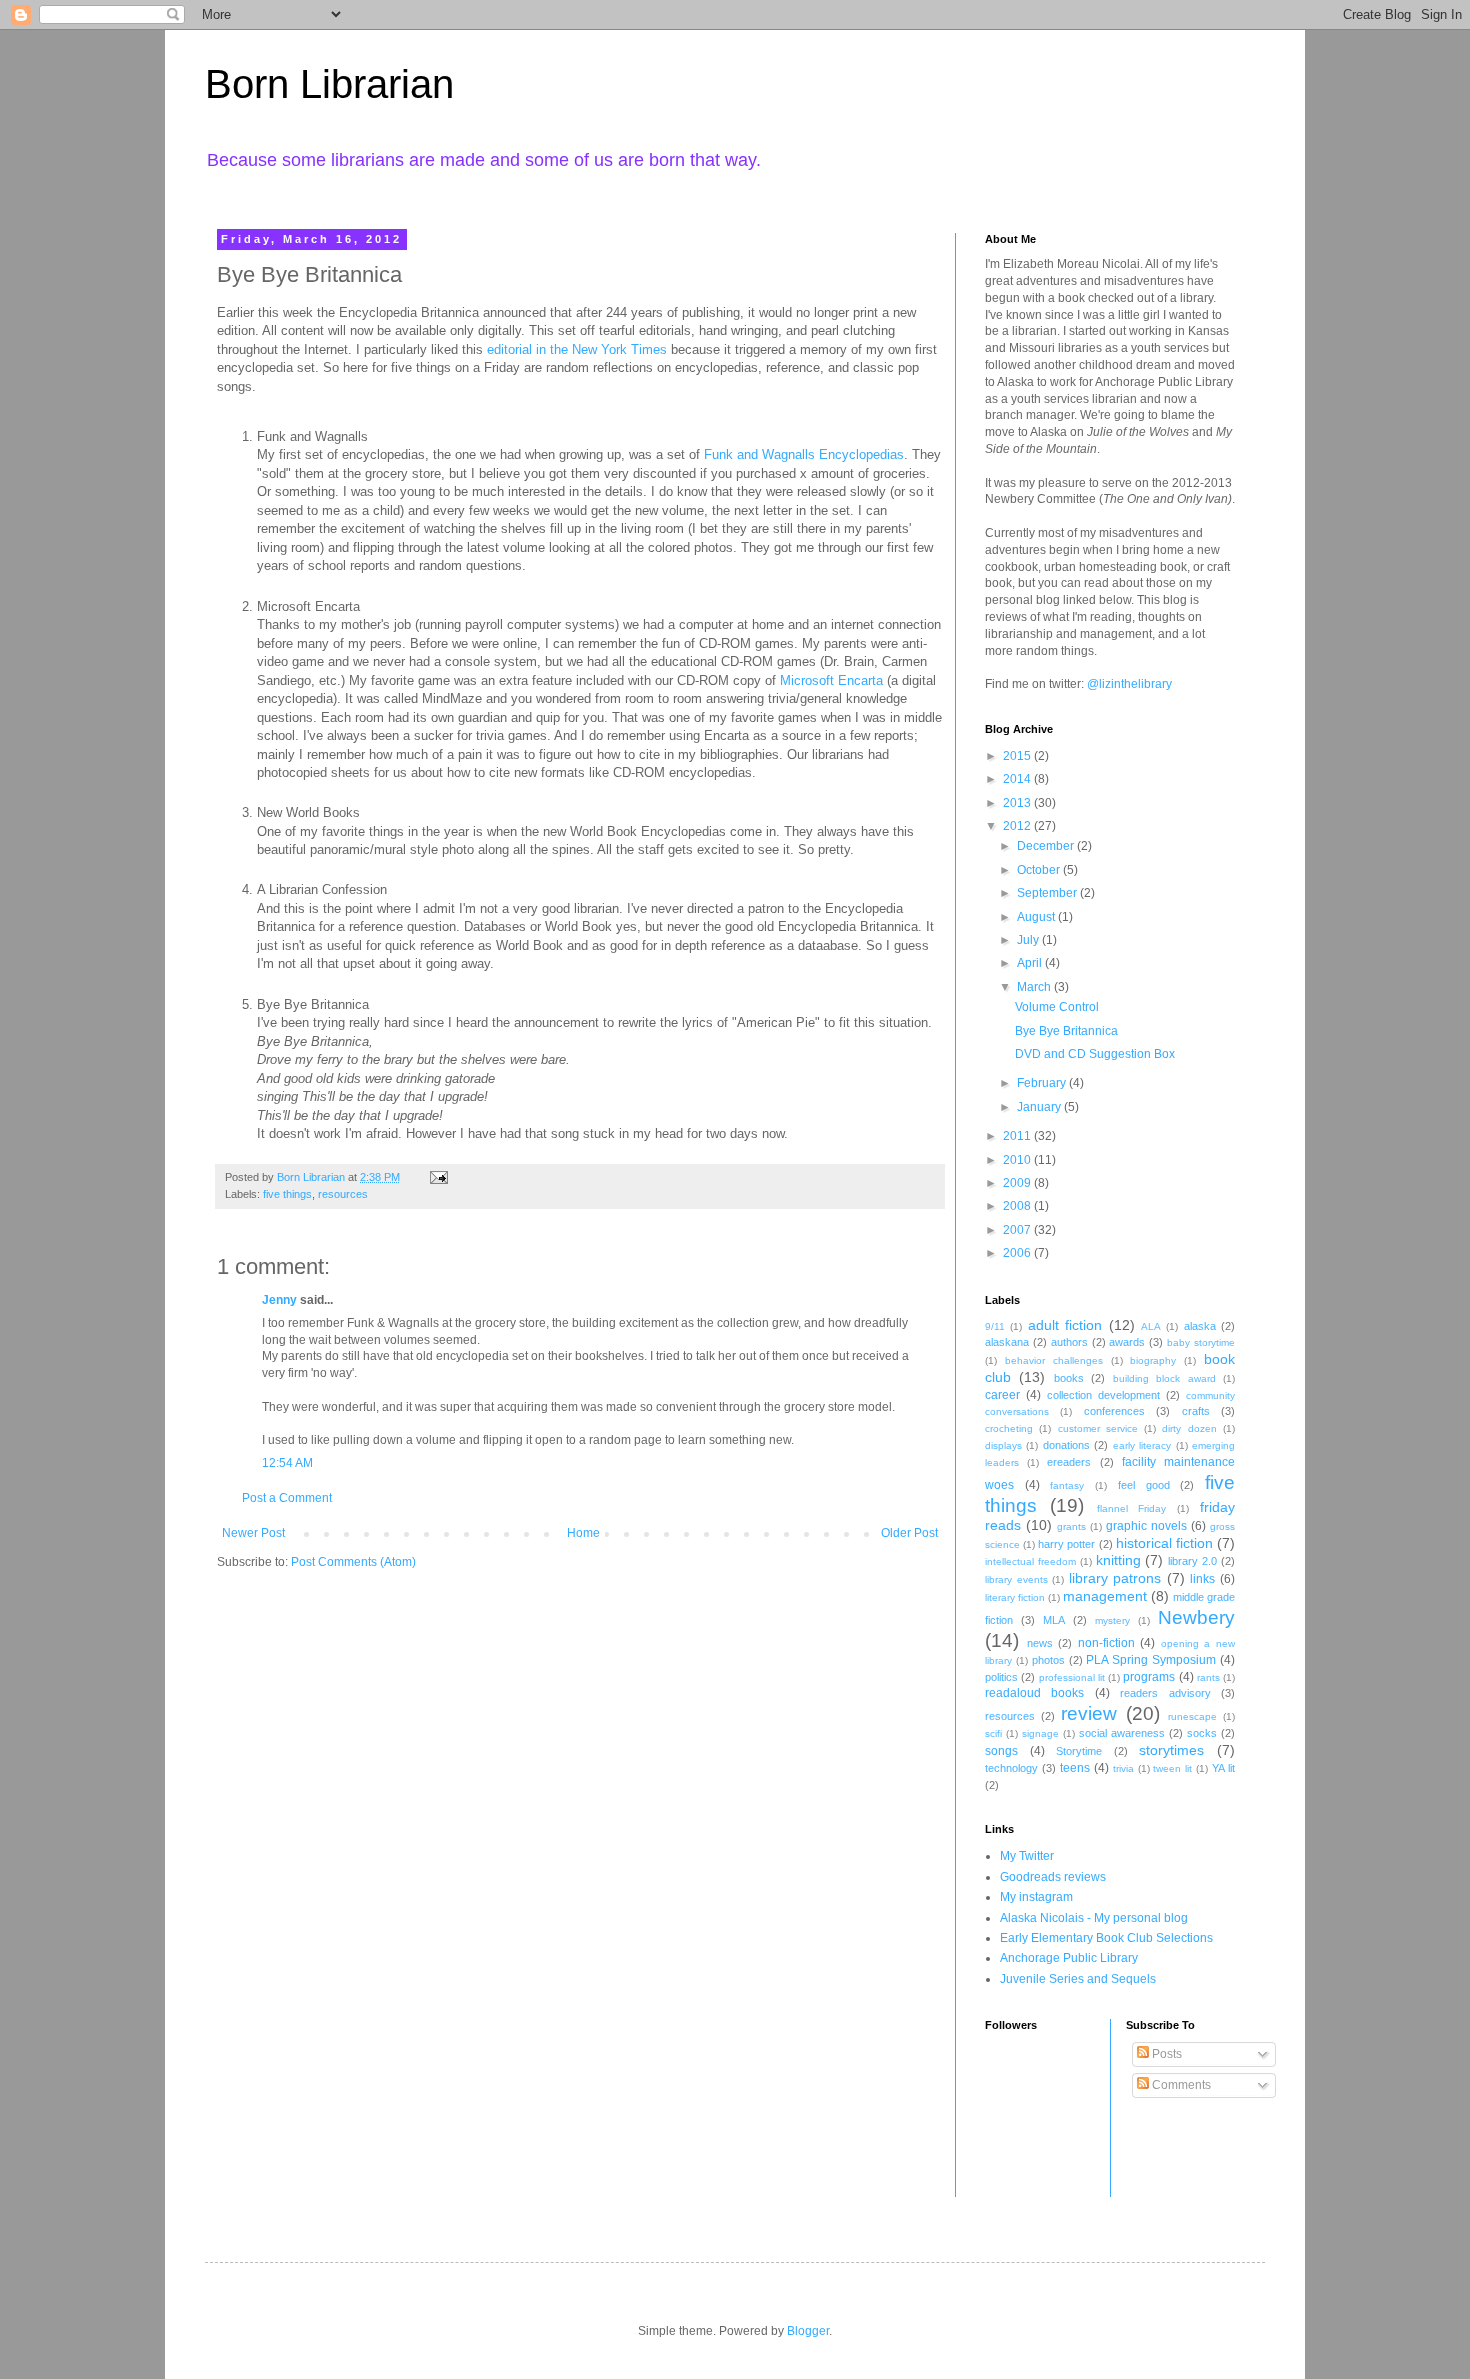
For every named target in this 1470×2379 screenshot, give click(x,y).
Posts (1165, 2054)
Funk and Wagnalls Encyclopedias (804, 454)
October (1040, 870)
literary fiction (1015, 1597)
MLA (1054, 1620)
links (1202, 1579)
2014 (1018, 779)
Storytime (1079, 1751)
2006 (1018, 1253)
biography (1153, 1360)
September (1048, 893)
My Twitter (1027, 1856)
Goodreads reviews (1053, 1877)
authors (1069, 1342)
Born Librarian (329, 84)
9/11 (995, 1326)
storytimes (1171, 1750)
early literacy (1142, 1445)
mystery (1112, 1620)
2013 (1018, 803)
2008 (1018, 1206)
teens (1075, 1768)
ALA (1151, 1326)
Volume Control (1057, 1007)
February (1043, 1083)
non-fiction (1106, 1643)
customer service (1098, 1428)
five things (287, 1194)
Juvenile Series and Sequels (1078, 1979)
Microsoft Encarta (831, 680)
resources (343, 1194)
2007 (1018, 1230)
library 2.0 (1192, 1561)
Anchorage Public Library (1069, 1958)
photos (1048, 1660)
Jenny (279, 1300)
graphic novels (1146, 1526)
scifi (993, 1733)
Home (583, 1533)
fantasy (1067, 1485)
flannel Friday (1132, 1508)
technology (1011, 1768)
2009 (1018, 1183)
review (1089, 1713)
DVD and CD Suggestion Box (1095, 1054)
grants (1071, 1526)
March (1035, 987)
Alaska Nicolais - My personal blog (1094, 1918)
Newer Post (253, 1533)
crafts (1196, 1411)
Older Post (909, 1533)
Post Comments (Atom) (353, 1562)
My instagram (1036, 1897)
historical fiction (1164, 1543)
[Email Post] (438, 1177)
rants (1208, 1677)
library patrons (1115, 1578)
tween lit (1172, 1768)
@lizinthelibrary (1129, 684)
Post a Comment (287, 1498)
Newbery (1196, 1617)
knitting (1118, 1560)
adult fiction (1065, 1325)
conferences (1114, 1411)
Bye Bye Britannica (1066, 1031)
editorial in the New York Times (577, 349)
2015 (1018, 756)
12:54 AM (287, 1463)
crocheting (1009, 1428)
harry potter (1066, 1544)
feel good (1144, 1485)
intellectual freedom (1030, 1561)
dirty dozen (1189, 1428)
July (1029, 940)
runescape (1192, 1716)
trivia (1123, 1768)
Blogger (808, 2331)
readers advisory (1165, 1693)
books (1069, 1378)
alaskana (1007, 1342)
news (1040, 1643)
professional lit (1072, 1677)
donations (1066, 1445)
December (1047, 846)
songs (1001, 1751)
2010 (1018, 1160)
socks (1202, 1733)
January (1040, 1107)
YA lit (1223, 1768)
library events (1016, 1579)
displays (1003, 1445)
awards (1127, 1342)
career (1002, 1395)
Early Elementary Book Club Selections (1106, 1938)
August (1037, 917)
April (1031, 963)
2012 (1018, 826)
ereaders (1069, 1462)
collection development (1103, 1395)
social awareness (1122, 1733)
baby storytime (1201, 1342)
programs (1149, 1677)
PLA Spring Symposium (1151, 1660)
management (1105, 1596)
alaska (1200, 1326)
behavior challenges (1054, 1360)
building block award (1164, 1378)
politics (1001, 1677)
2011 (1018, 1136)
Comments (1180, 2085)
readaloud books (1034, 1693)
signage (1040, 1733)
